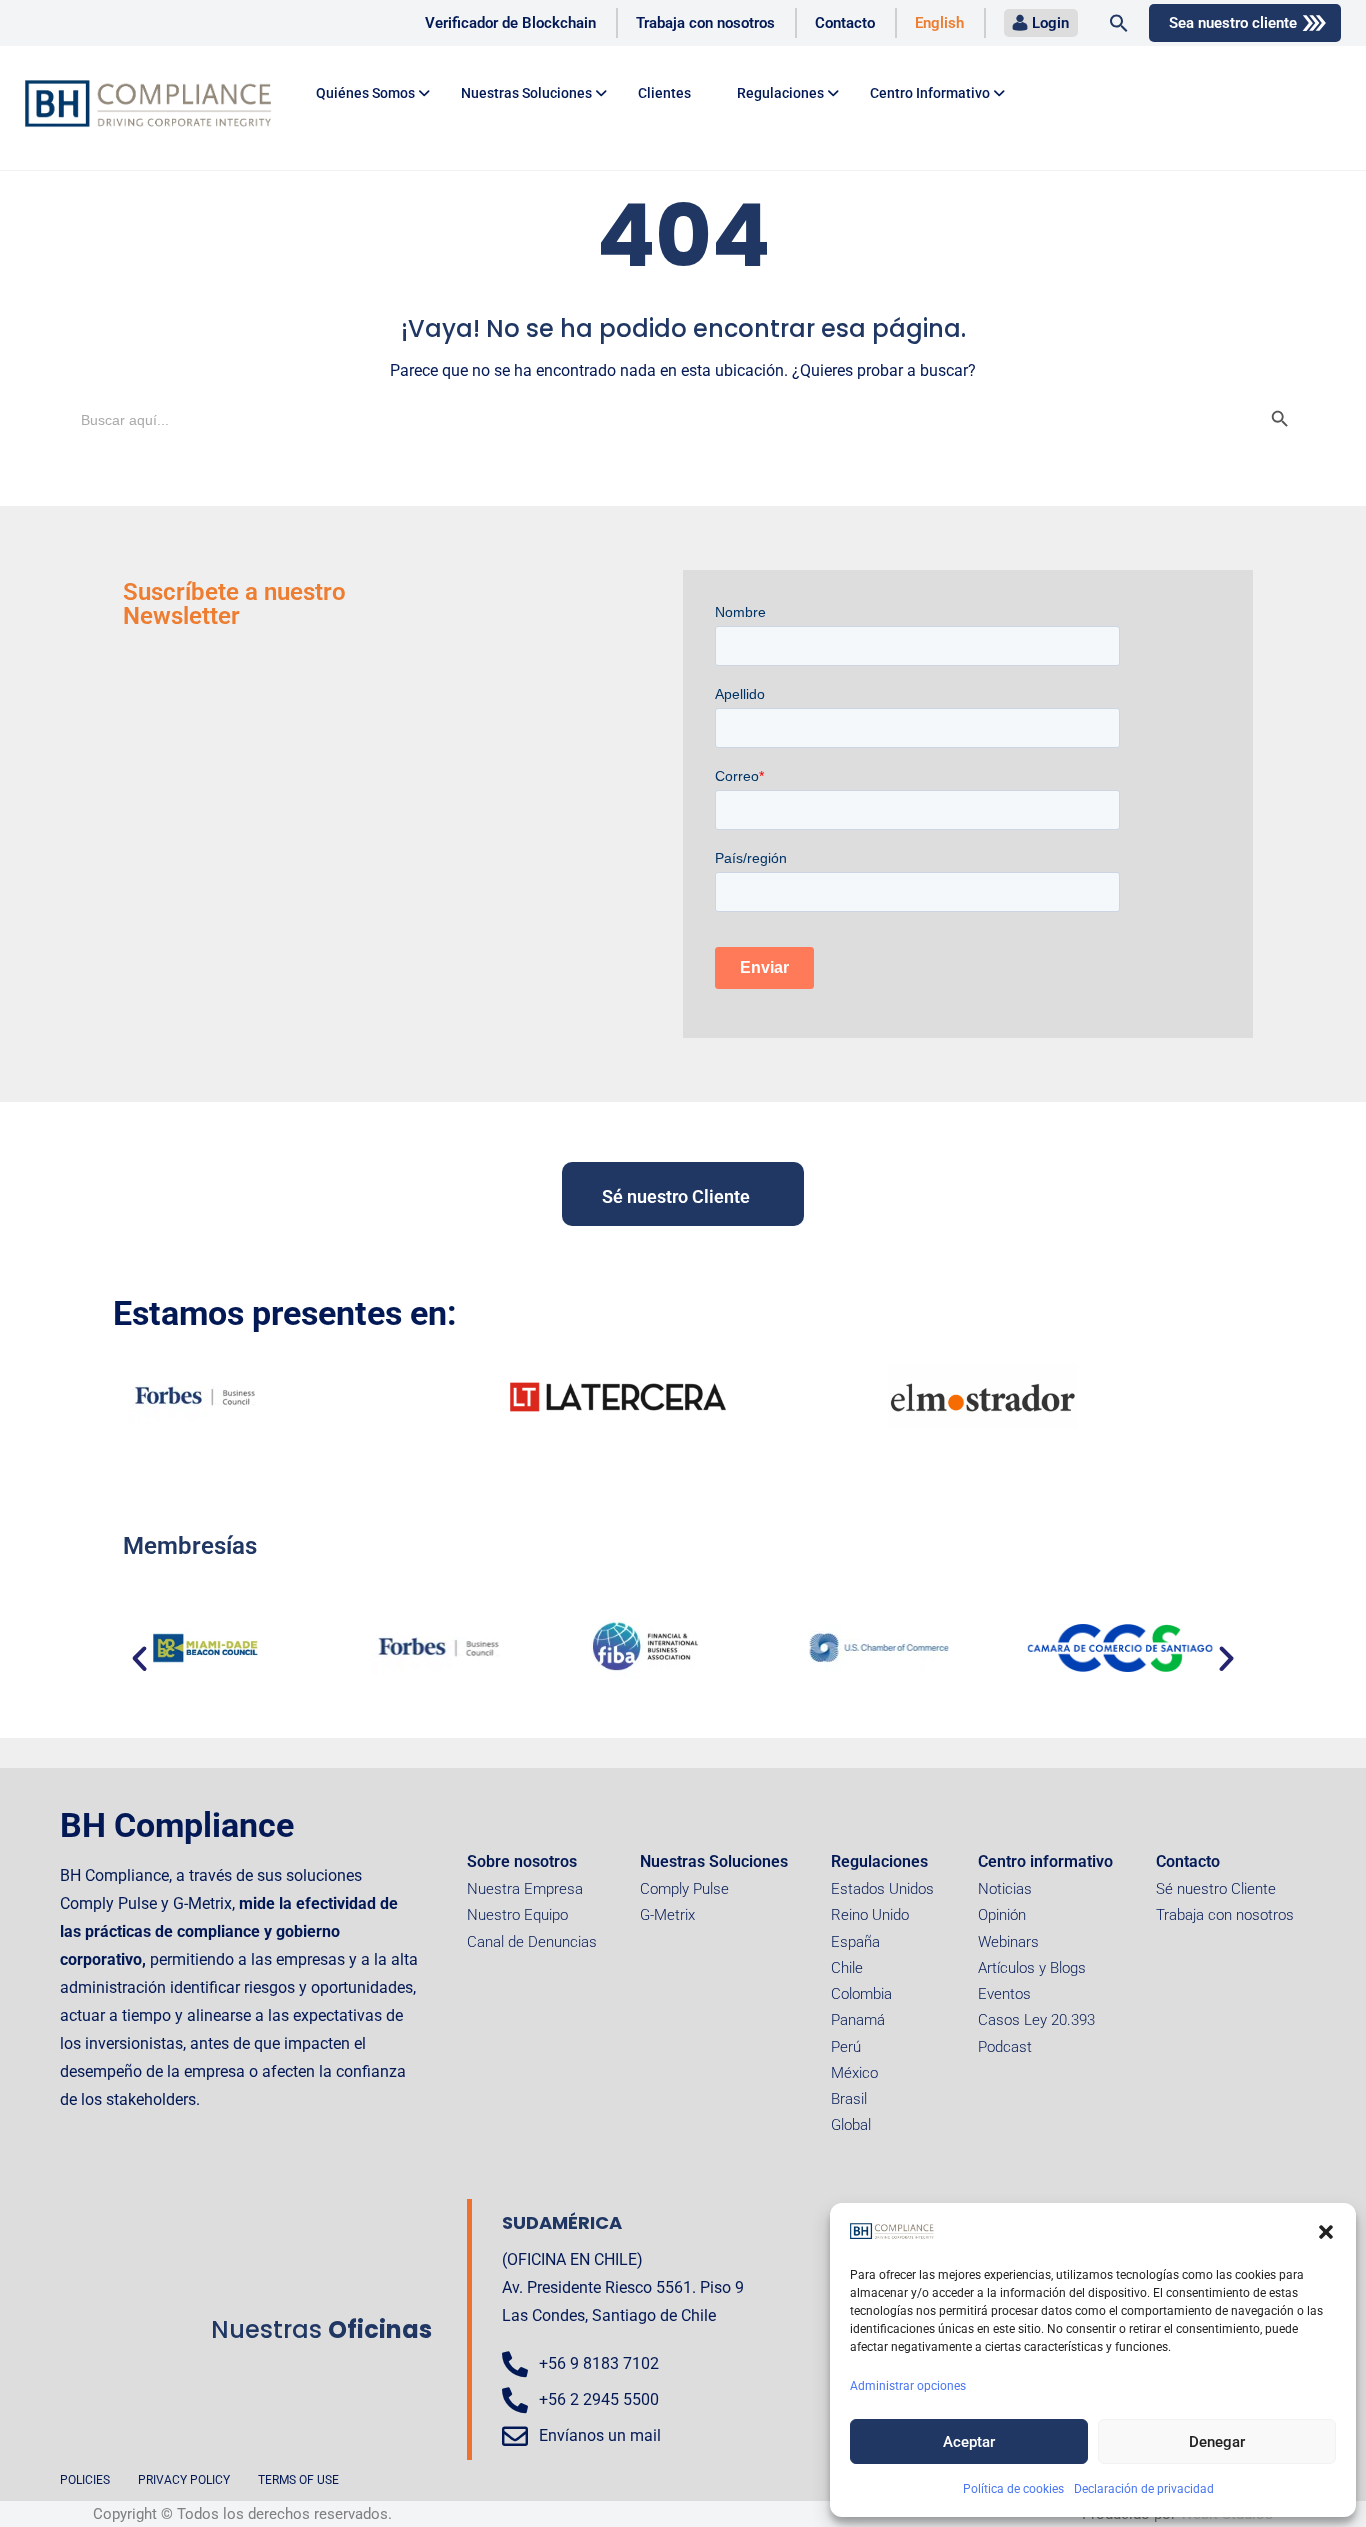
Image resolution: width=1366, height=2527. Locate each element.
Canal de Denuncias (532, 1942)
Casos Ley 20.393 (1036, 2020)
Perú (846, 2047)
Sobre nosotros (522, 1861)
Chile (847, 1968)
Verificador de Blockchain (510, 23)
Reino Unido (870, 1915)
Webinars (1008, 1942)
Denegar (1217, 2442)
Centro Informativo (930, 93)
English (939, 23)
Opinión (1002, 1915)
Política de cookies (1013, 2489)
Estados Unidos (882, 1889)
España (855, 1942)
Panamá (858, 2020)
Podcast (1005, 2047)
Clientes (664, 93)
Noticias (1005, 1889)
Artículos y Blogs (1032, 1968)
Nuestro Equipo (517, 1915)
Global (851, 2125)
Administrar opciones (908, 2386)
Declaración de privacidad (1144, 2489)
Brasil (849, 2099)
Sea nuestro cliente (1233, 23)
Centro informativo (1045, 1861)
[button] (1326, 2232)
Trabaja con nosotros (705, 23)
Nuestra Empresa (525, 1889)
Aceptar (969, 2442)
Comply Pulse (684, 1889)
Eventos (1004, 1994)
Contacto (845, 23)
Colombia (861, 1994)
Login (1050, 23)
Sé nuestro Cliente (1216, 1889)
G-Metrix (667, 1915)
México (854, 2073)
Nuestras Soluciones (714, 1861)
